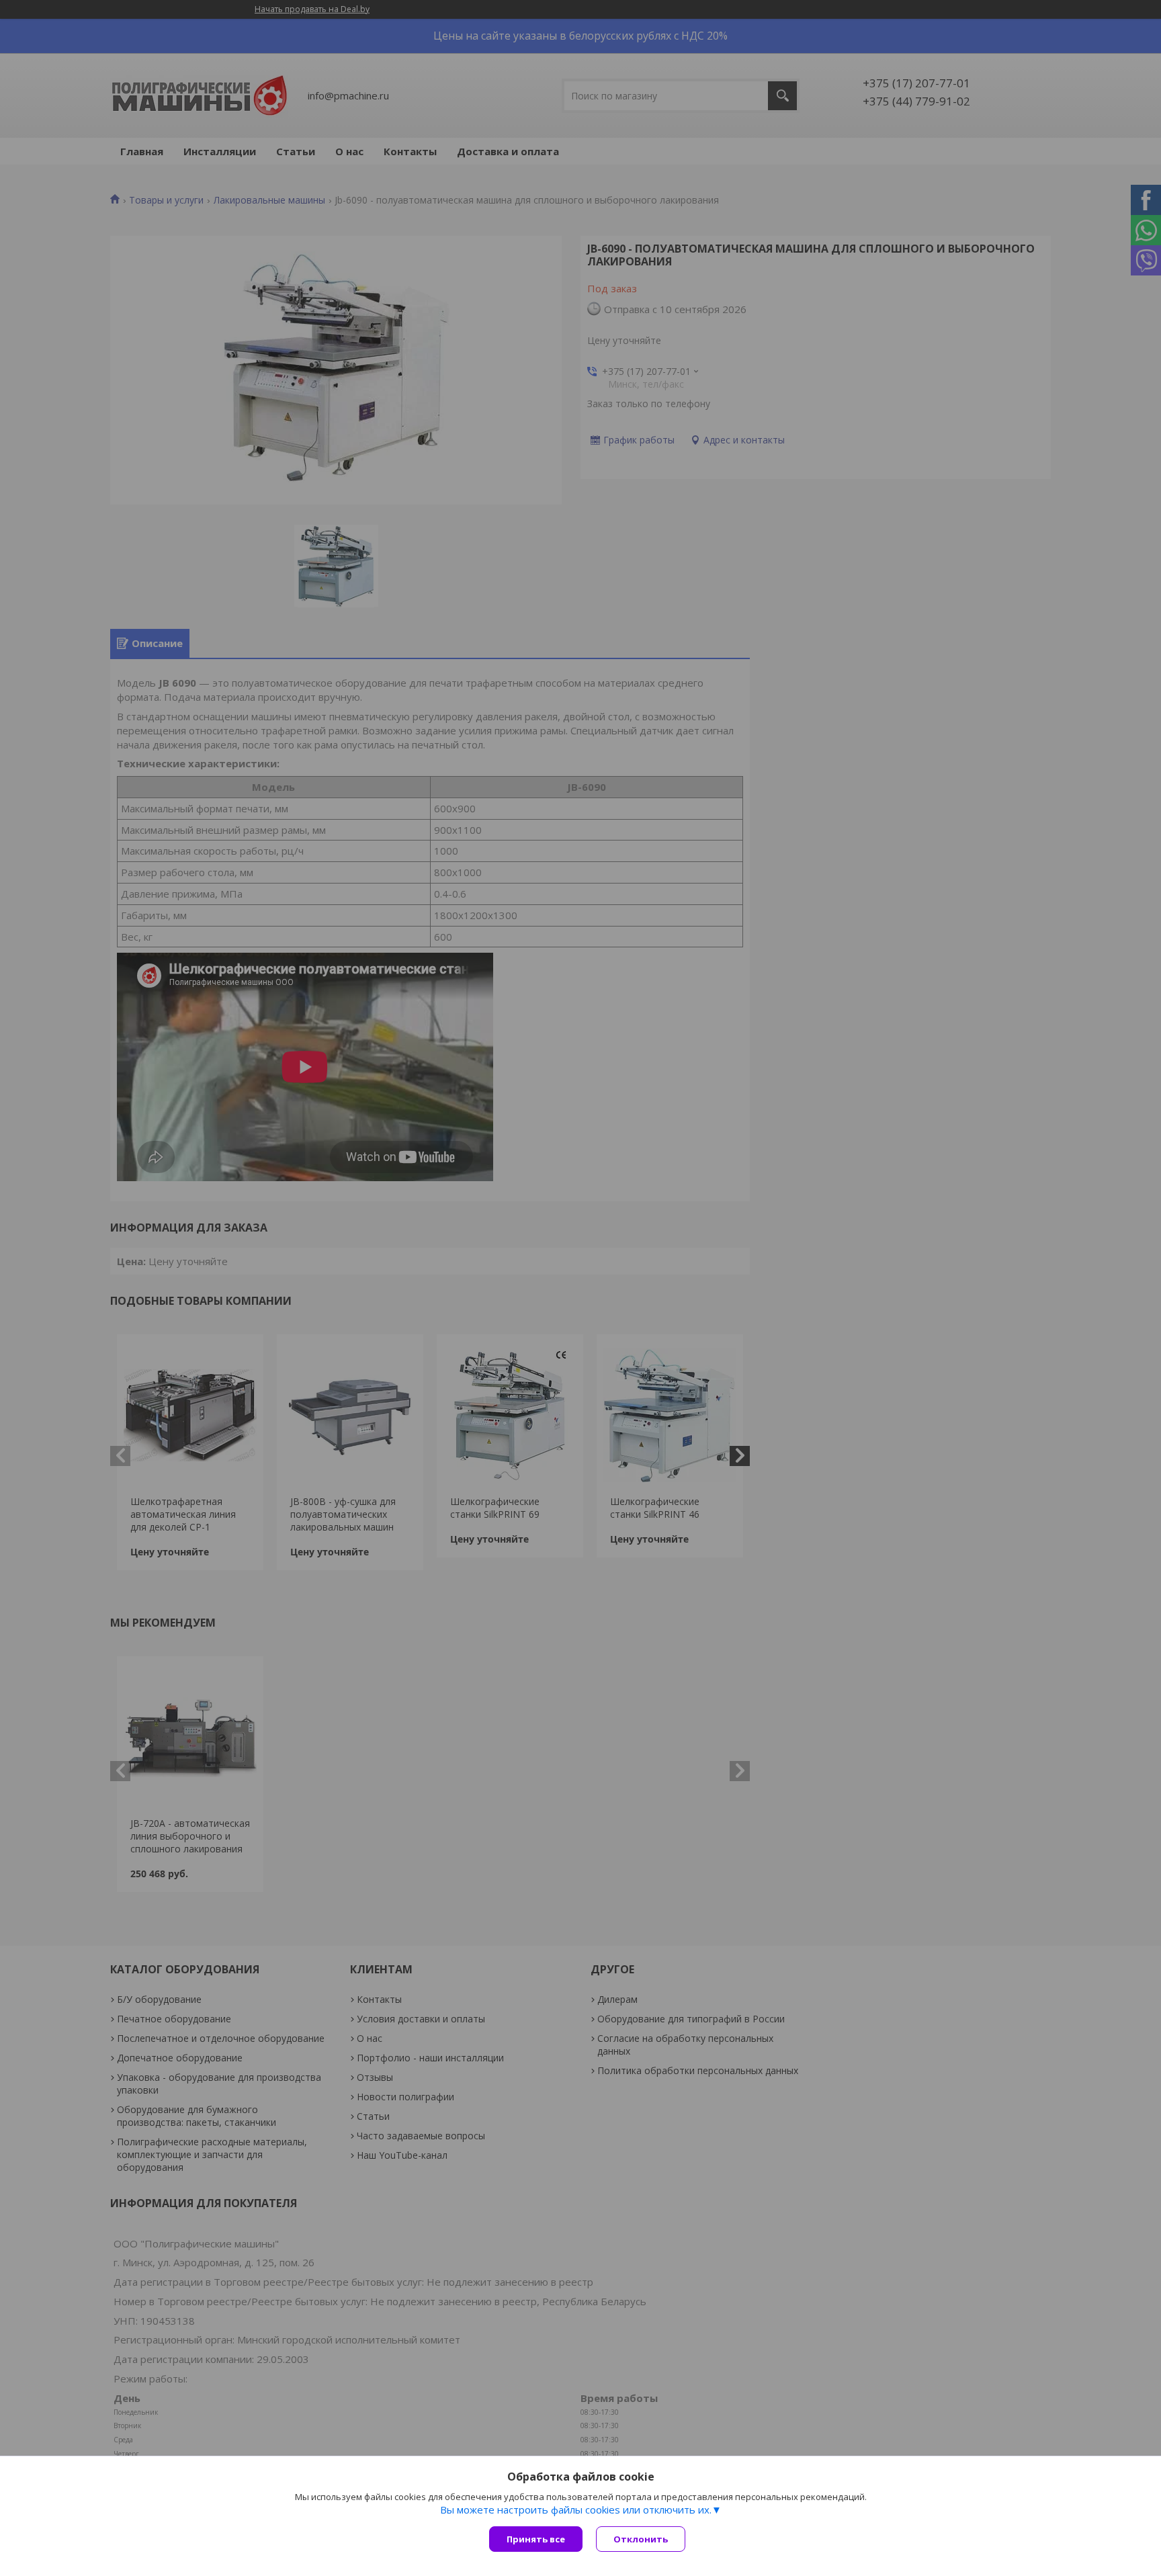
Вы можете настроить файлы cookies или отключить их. (576, 2509)
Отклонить (641, 2539)
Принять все (536, 2539)
